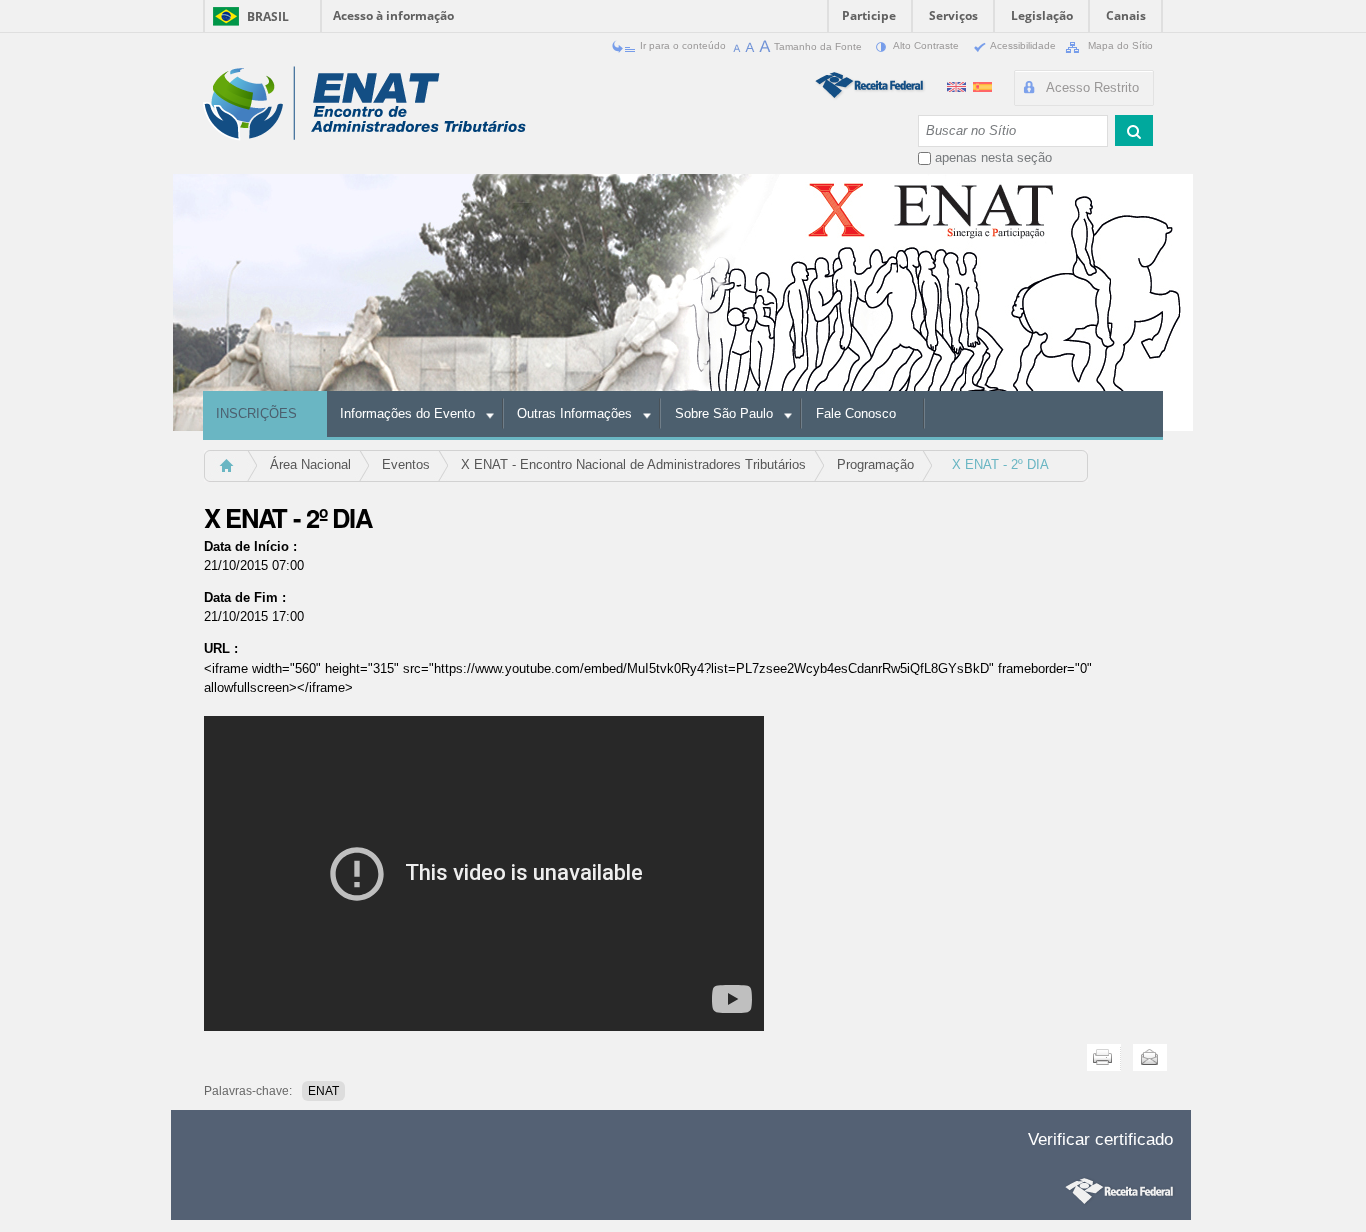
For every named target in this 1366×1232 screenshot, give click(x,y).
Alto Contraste (926, 45)
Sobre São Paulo (724, 413)
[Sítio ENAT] (364, 103)
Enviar (1150, 1057)
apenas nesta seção (993, 157)
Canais (1126, 15)
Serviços (953, 15)
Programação (875, 464)
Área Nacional (310, 464)
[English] (958, 84)
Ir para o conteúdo (683, 45)
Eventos (406, 464)
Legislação (1042, 15)
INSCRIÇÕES (256, 413)
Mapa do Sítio (1119, 45)
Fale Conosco (856, 413)
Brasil (268, 16)
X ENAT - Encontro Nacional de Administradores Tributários (633, 464)
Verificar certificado (1100, 1139)
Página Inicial (235, 471)
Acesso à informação (393, 15)
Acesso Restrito (1092, 87)
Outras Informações (574, 413)
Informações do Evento (407, 413)
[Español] (982, 84)
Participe (869, 15)
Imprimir (1104, 1057)
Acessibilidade (1023, 45)
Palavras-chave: (248, 1091)
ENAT (323, 1091)
